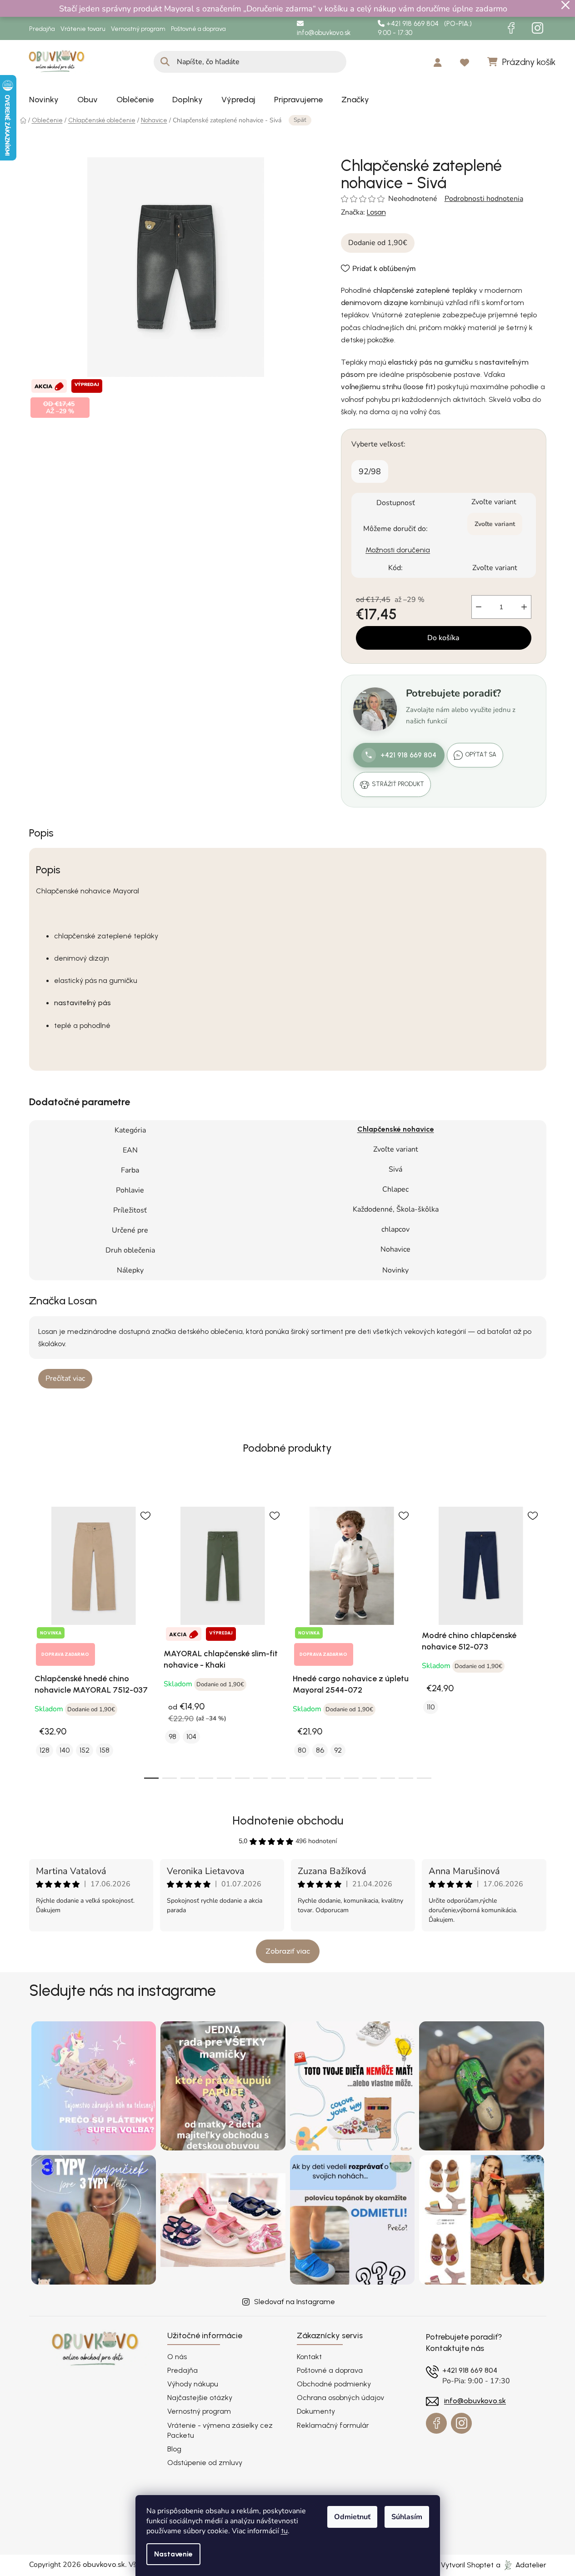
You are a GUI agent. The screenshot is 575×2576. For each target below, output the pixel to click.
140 (65, 1750)
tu (284, 2531)
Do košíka (443, 638)
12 (370, 1778)
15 (424, 1778)
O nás (177, 2357)
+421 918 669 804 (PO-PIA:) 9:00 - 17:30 (425, 28)
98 (172, 1737)
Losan (376, 212)
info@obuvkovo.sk (324, 33)
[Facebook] (511, 28)
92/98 (370, 471)
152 (85, 1750)
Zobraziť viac (288, 1951)
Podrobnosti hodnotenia (484, 199)
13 (388, 1778)
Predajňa (42, 29)
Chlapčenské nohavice (396, 1129)
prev (36, 1637)
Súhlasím (407, 2517)
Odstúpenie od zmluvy (205, 2463)
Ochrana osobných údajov (340, 2398)
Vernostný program (138, 29)
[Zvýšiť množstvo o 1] (524, 607)
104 (191, 1737)
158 (105, 1750)
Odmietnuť (352, 2517)
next (539, 1637)
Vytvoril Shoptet (467, 2565)
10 (333, 1778)
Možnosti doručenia (398, 550)
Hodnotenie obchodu (288, 1820)
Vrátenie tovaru (83, 29)
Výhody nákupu (193, 2384)
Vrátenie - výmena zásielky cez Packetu (220, 2430)
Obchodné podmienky (334, 2384)
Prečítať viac (65, 1378)
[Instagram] (538, 28)
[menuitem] (44, 100)
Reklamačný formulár (333, 2425)
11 (351, 1778)
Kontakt (309, 2357)
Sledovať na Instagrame (295, 2302)
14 (406, 1778)
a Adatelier (521, 2565)
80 (302, 1750)
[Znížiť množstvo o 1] (479, 607)
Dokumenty (316, 2411)
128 (45, 1750)
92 (338, 1750)
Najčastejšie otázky (200, 2398)
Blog (174, 2449)
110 (431, 1707)
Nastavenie (173, 2554)
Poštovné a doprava (198, 29)
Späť (300, 120)
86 (320, 1750)
